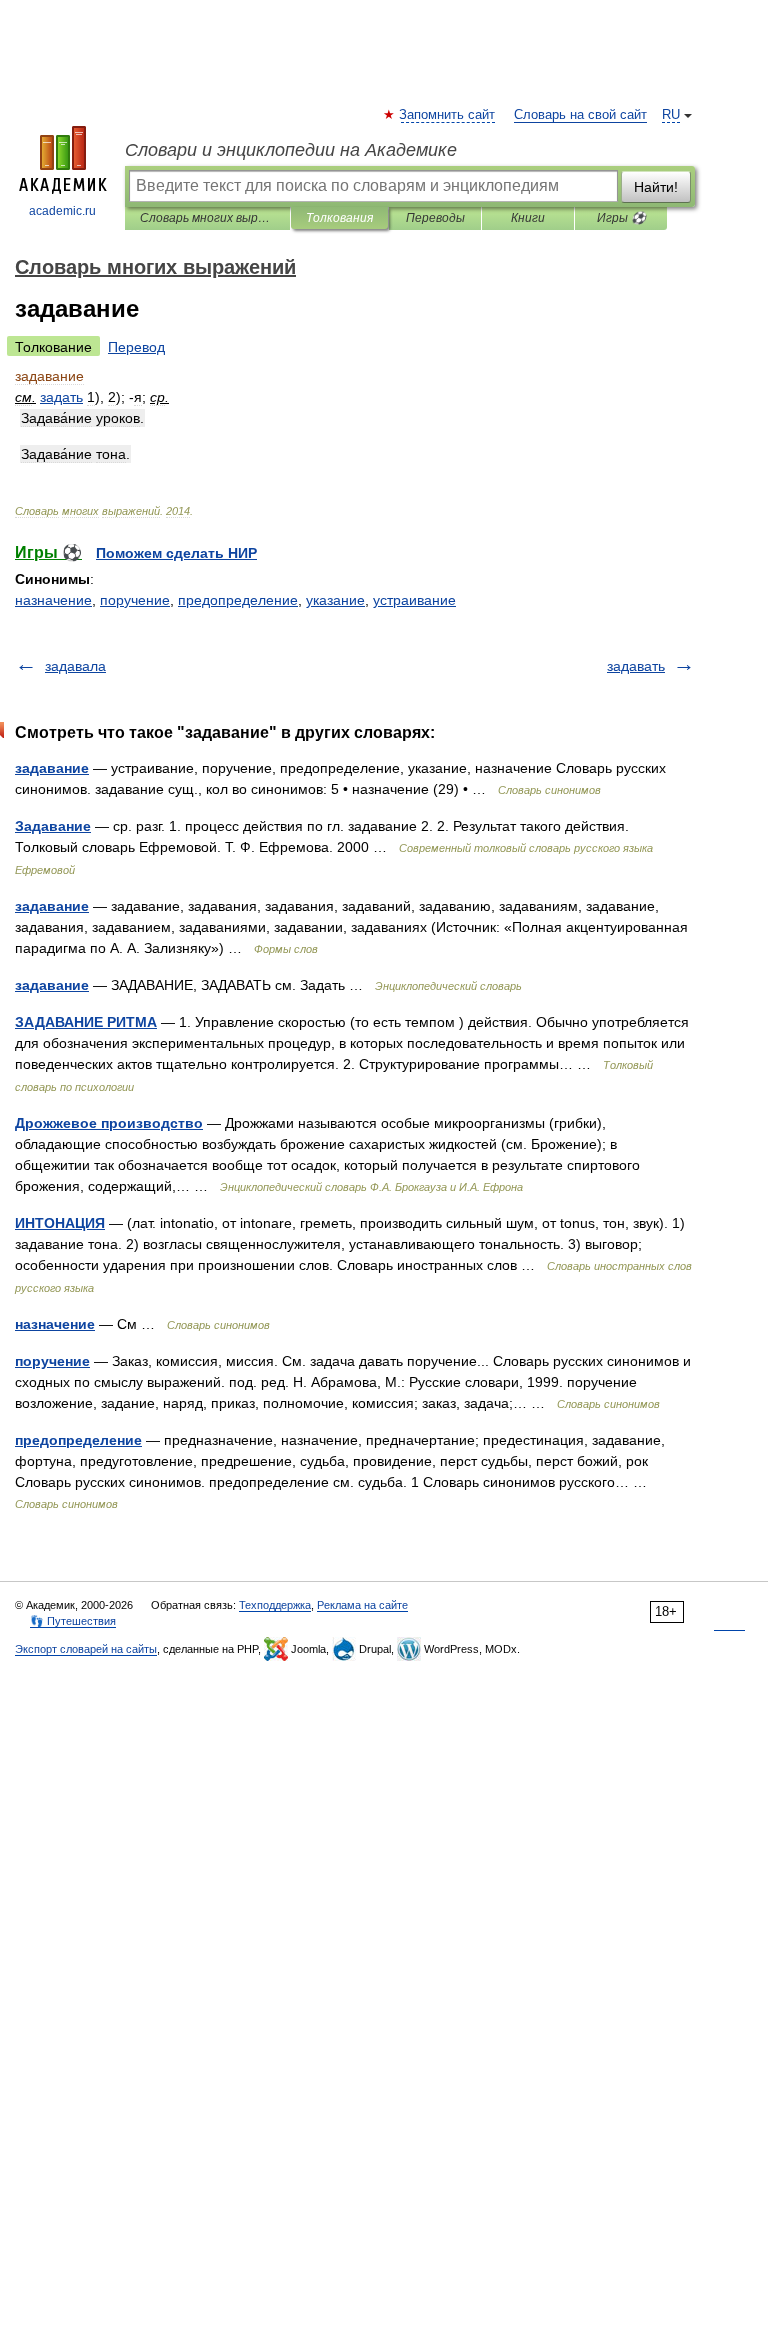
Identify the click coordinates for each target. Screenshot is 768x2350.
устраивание (414, 600)
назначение (53, 600)
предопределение (238, 600)
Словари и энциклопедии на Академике (291, 150)
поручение (135, 600)
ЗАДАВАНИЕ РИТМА (86, 1022)
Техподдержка (275, 1605)
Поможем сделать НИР (176, 553)
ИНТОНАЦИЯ (60, 1223)
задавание (52, 768)
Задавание (53, 826)
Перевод (136, 347)
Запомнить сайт (448, 115)
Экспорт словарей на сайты (86, 1649)
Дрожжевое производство (109, 1123)
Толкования (339, 218)
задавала (75, 666)
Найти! (656, 187)
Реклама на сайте (362, 1605)
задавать (636, 666)
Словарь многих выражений (207, 218)
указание (335, 600)
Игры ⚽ (621, 218)
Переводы (435, 218)
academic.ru (62, 211)
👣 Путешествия (73, 1621)
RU (671, 115)
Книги (528, 218)
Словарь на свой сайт (580, 115)
